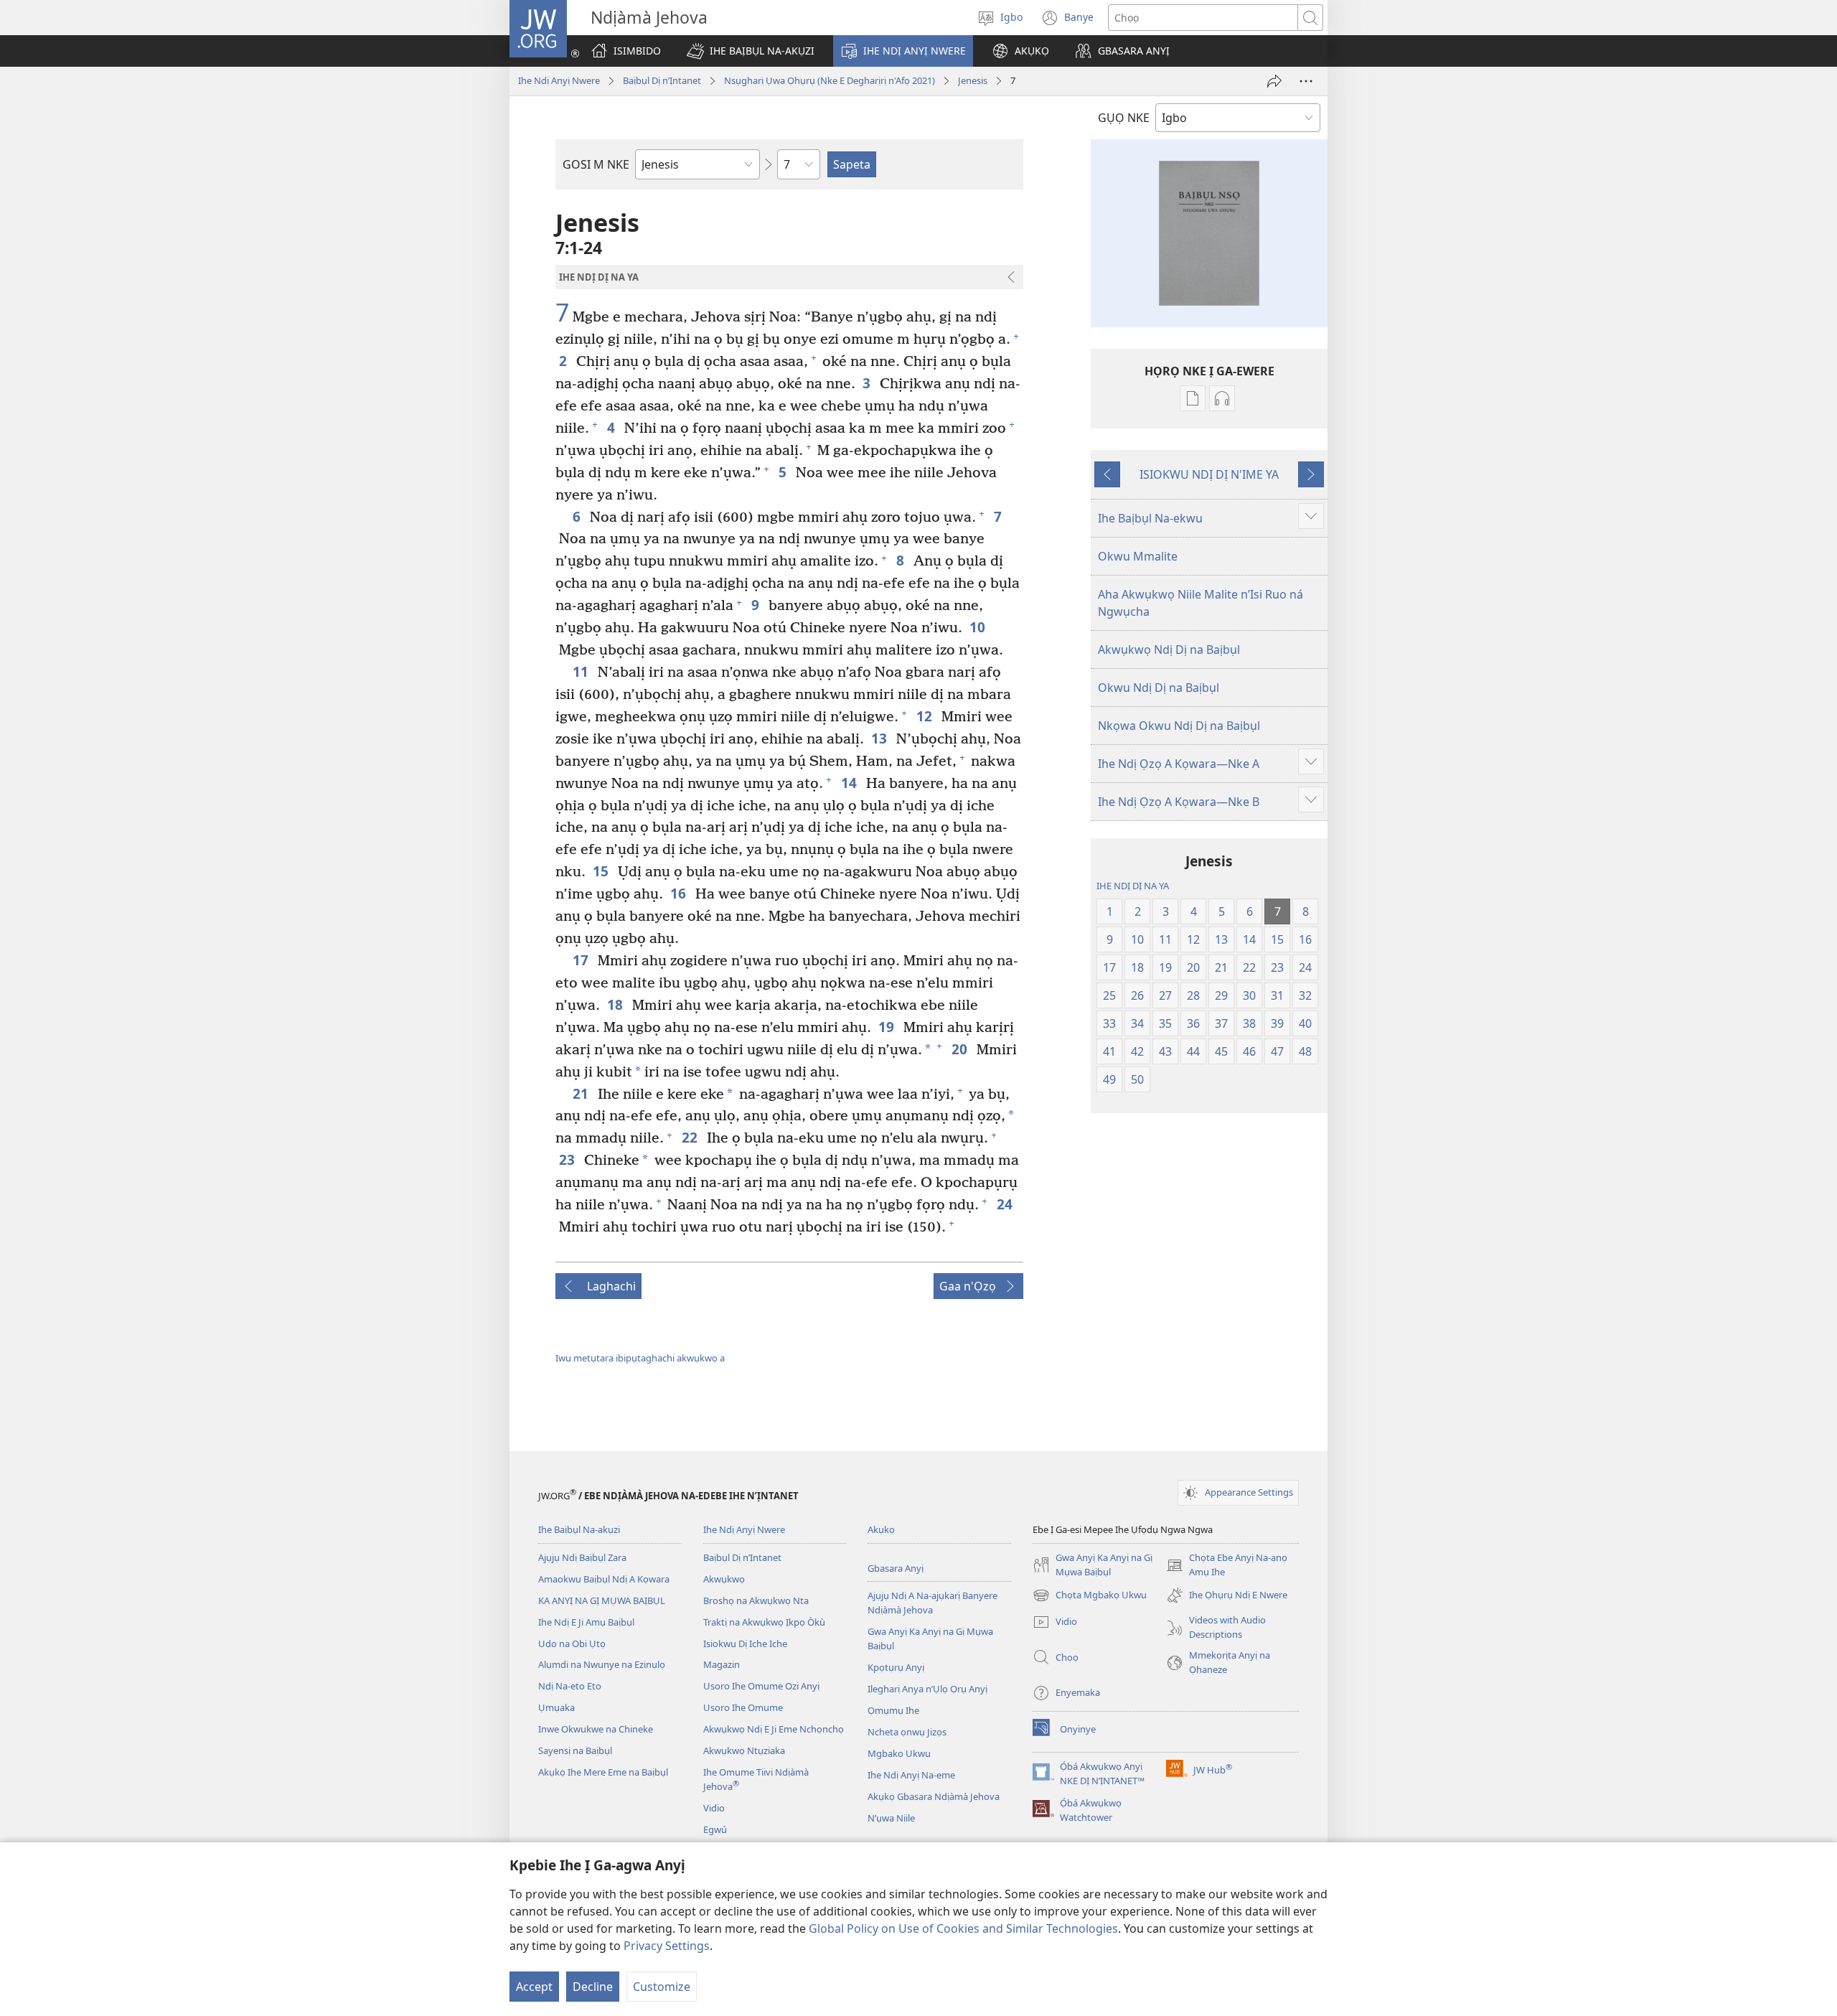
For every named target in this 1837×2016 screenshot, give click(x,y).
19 (887, 1027)
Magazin (722, 1664)
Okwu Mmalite (1138, 556)
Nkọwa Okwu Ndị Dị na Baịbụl (1179, 726)
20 (960, 1049)
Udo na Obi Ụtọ (572, 1644)
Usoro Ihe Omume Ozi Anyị (761, 1686)
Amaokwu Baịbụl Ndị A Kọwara (604, 1579)
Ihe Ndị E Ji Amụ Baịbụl (586, 1622)
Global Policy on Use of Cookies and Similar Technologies (963, 1928)
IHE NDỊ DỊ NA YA (1133, 886)
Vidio (714, 1808)
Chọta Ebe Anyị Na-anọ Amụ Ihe (1227, 1565)
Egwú (715, 1829)
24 (1006, 1204)
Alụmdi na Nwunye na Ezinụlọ (602, 1664)
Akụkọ (881, 1529)
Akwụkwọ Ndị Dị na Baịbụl (1169, 650)
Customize (662, 1987)
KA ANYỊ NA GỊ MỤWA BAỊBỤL (602, 1600)
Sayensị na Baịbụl (575, 1750)
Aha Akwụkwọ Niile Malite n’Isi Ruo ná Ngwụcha (1201, 603)
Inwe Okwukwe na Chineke (596, 1729)
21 (582, 1093)
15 (602, 871)
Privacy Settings (667, 1946)
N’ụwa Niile (891, 1818)
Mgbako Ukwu (899, 1753)
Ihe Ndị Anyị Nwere (559, 80)
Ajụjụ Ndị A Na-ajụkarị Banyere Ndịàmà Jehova (932, 1603)
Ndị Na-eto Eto (570, 1686)
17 (582, 960)
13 (880, 738)
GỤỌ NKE (1124, 118)
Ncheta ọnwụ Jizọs (907, 1732)
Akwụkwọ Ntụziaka (744, 1750)
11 (582, 671)
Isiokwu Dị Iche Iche (745, 1644)
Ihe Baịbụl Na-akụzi (579, 1529)
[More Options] (1306, 81)
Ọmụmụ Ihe (893, 1710)
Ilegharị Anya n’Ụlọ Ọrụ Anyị (927, 1689)
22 (691, 1137)
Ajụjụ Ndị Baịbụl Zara (582, 1557)
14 (850, 783)
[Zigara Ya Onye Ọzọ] (1274, 81)
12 (925, 716)
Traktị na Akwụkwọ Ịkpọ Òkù (764, 1622)
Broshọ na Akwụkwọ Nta (756, 1600)
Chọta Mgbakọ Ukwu (1090, 1596)
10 (978, 627)
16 (679, 893)
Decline (593, 1987)
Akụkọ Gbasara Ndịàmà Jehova (934, 1796)
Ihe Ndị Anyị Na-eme (911, 1775)
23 (568, 1159)
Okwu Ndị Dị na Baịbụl (1159, 688)
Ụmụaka (556, 1707)
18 (616, 1004)
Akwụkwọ (724, 1579)
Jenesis (973, 80)
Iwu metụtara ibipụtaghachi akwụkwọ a (640, 1358)
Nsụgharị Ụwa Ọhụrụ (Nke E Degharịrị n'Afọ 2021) (830, 80)
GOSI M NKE (596, 164)
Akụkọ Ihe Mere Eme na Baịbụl (603, 1772)
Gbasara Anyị (896, 1568)
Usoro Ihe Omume (743, 1707)
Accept (534, 1987)
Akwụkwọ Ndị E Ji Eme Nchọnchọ (774, 1729)
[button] (751, 51)
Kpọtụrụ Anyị (896, 1667)
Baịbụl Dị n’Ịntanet (662, 80)
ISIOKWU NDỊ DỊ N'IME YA (1209, 474)
